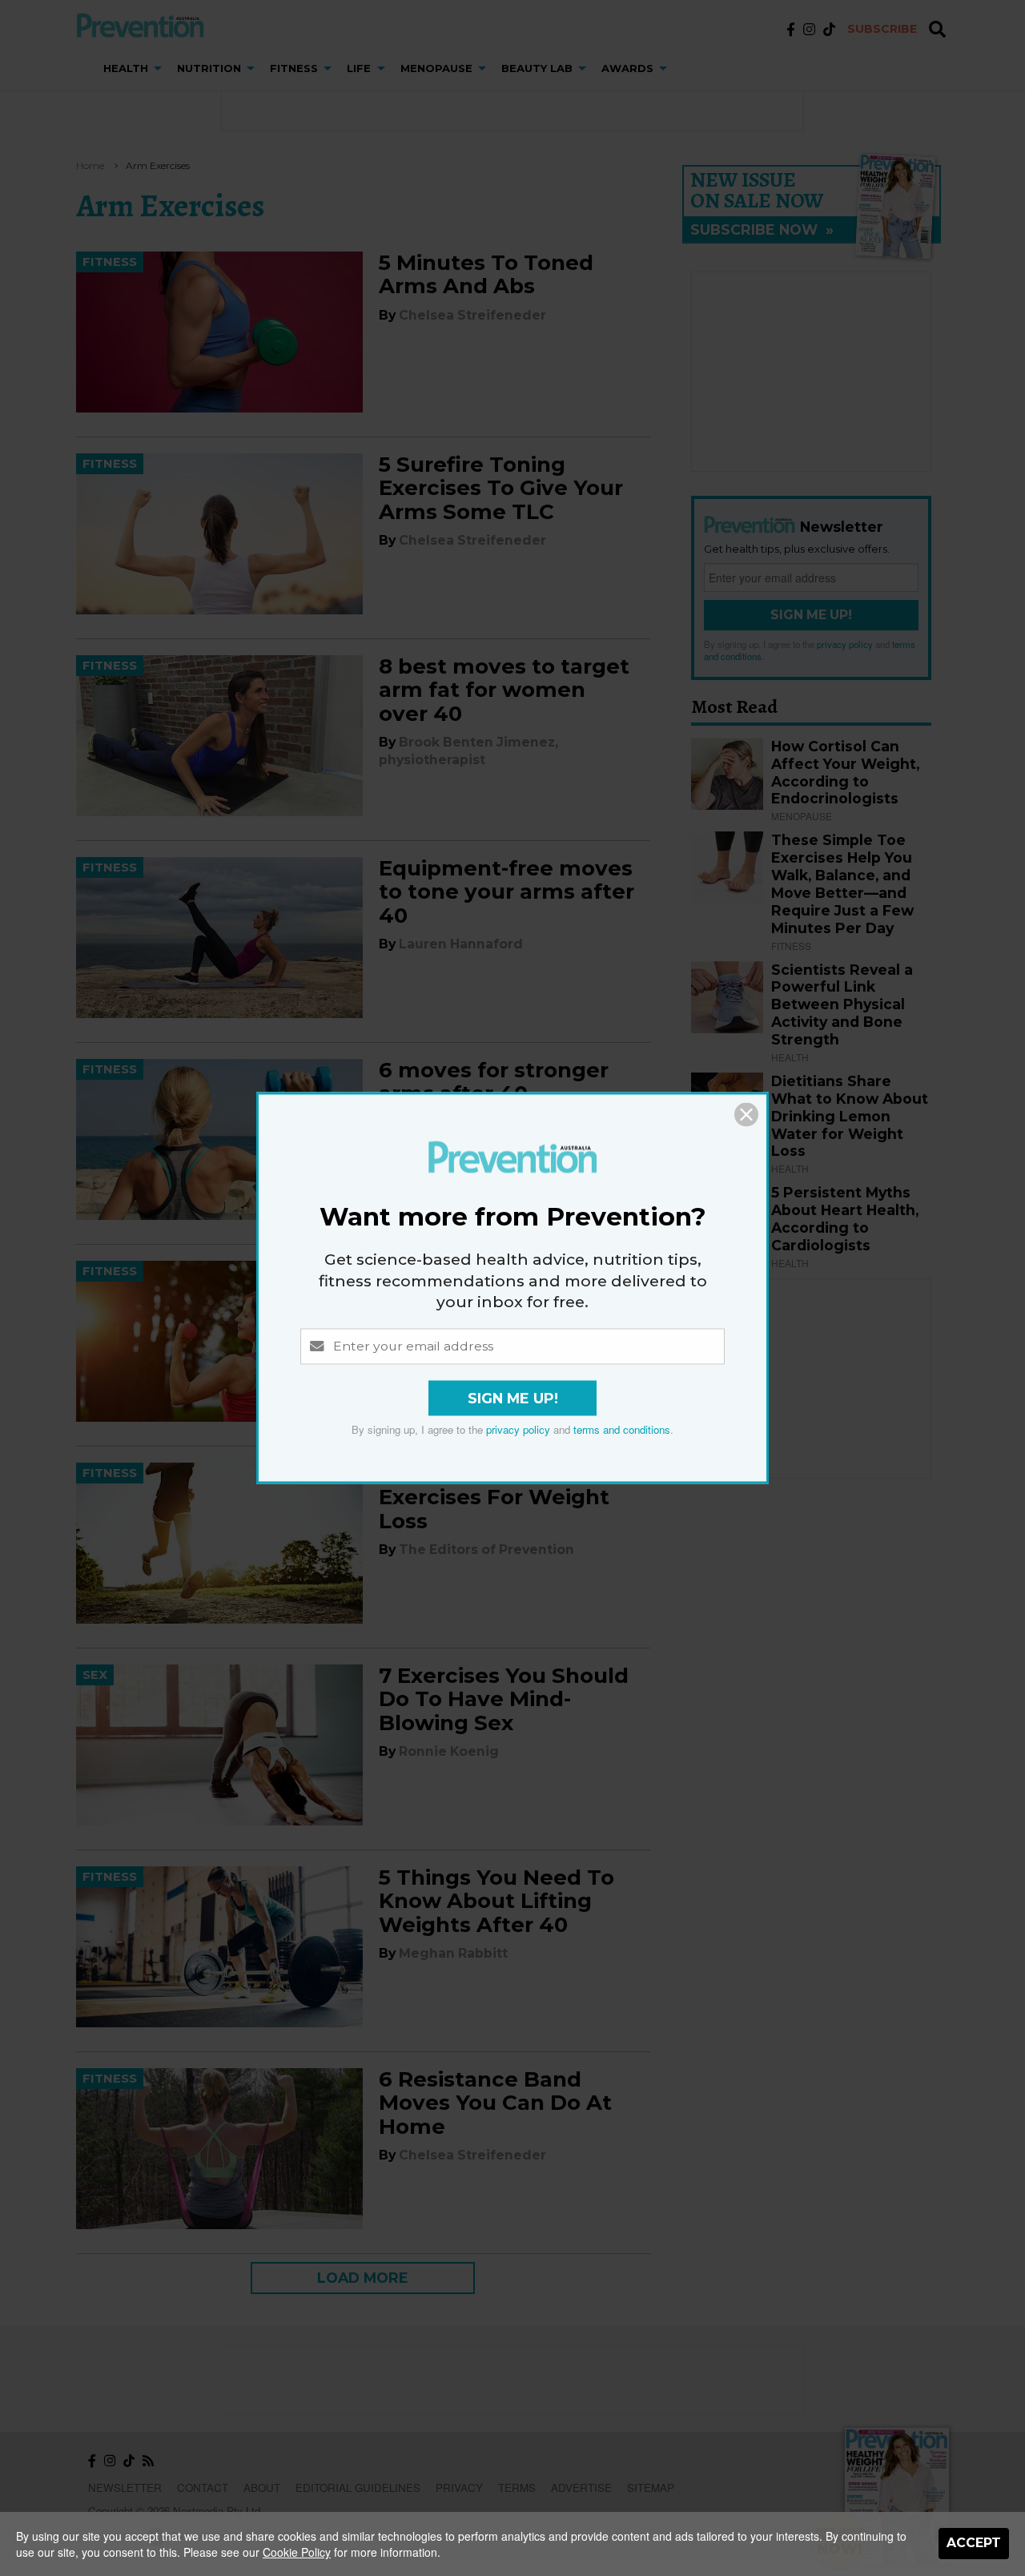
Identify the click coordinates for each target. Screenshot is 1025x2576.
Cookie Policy (297, 2552)
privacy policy (518, 1430)
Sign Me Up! (513, 1399)
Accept (974, 2543)
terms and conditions (622, 1430)
